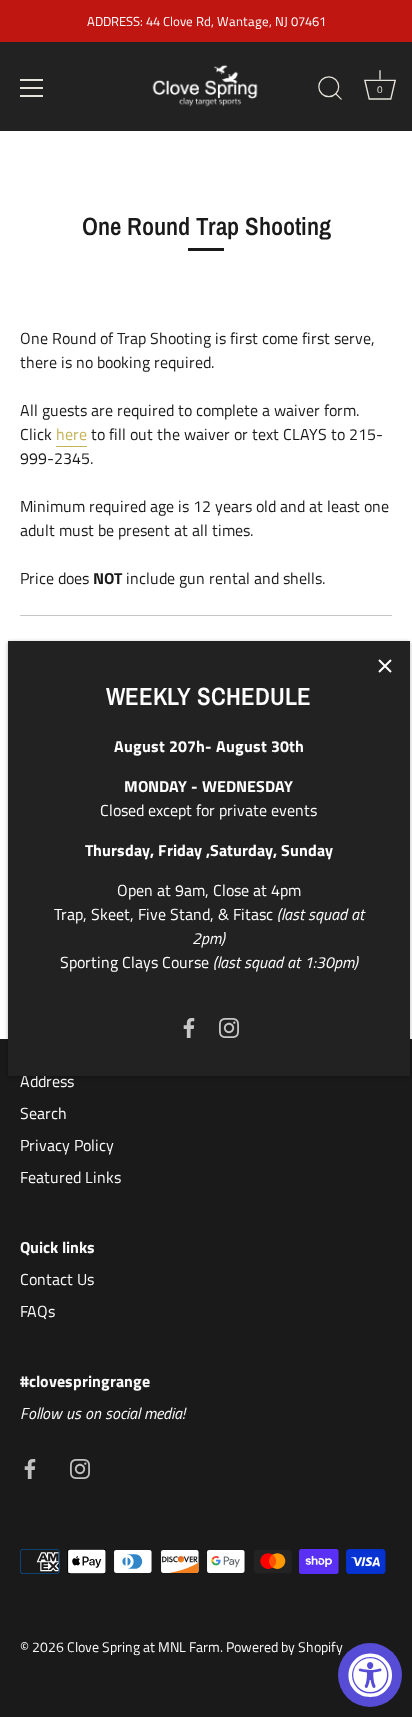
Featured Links (70, 1177)
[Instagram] (229, 1026)
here (71, 434)
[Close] (385, 666)
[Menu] (32, 88)
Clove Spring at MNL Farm (143, 1647)
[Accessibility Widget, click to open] (370, 1675)
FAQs (37, 1311)
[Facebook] (189, 1026)
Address (47, 1081)
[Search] (330, 91)
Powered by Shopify (284, 1647)
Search (43, 1113)
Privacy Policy (67, 1145)
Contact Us (57, 1279)
